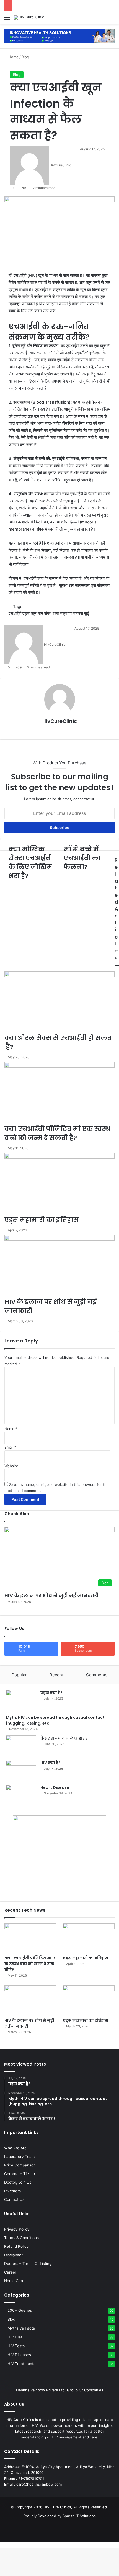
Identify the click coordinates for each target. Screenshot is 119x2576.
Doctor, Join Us (18, 2182)
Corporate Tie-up (20, 2174)
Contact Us (14, 2199)
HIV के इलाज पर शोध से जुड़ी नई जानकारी (51, 1595)
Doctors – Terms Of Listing (28, 2264)
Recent (56, 1675)
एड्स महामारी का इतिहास (86, 1958)
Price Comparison (20, 2165)
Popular (19, 1675)
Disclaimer (13, 2255)
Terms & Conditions (21, 2238)
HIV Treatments (21, 2364)
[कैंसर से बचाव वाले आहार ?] (21, 1746)
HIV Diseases (19, 2355)
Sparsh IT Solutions (79, 2516)
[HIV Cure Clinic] (29, 17)
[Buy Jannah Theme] (59, 35)
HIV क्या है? (51, 1763)
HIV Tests (16, 2346)
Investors (12, 2191)
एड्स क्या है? (51, 1693)
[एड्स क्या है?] (21, 1700)
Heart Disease (55, 1787)
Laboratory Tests (19, 2157)
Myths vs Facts (21, 2328)
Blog (17, 75)
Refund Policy (16, 2246)
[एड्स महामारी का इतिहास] (89, 1938)
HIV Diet (15, 2337)
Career (10, 2272)
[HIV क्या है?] (21, 1770)
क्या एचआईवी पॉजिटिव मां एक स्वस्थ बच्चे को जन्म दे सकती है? (30, 1964)
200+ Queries (20, 2310)
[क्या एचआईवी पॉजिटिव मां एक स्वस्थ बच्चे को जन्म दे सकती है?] (30, 1938)
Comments (97, 1675)
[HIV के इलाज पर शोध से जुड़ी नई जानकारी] (30, 2000)
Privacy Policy (17, 2229)
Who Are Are (15, 2148)
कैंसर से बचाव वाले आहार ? (64, 1738)
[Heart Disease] (21, 1795)
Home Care (14, 2281)
